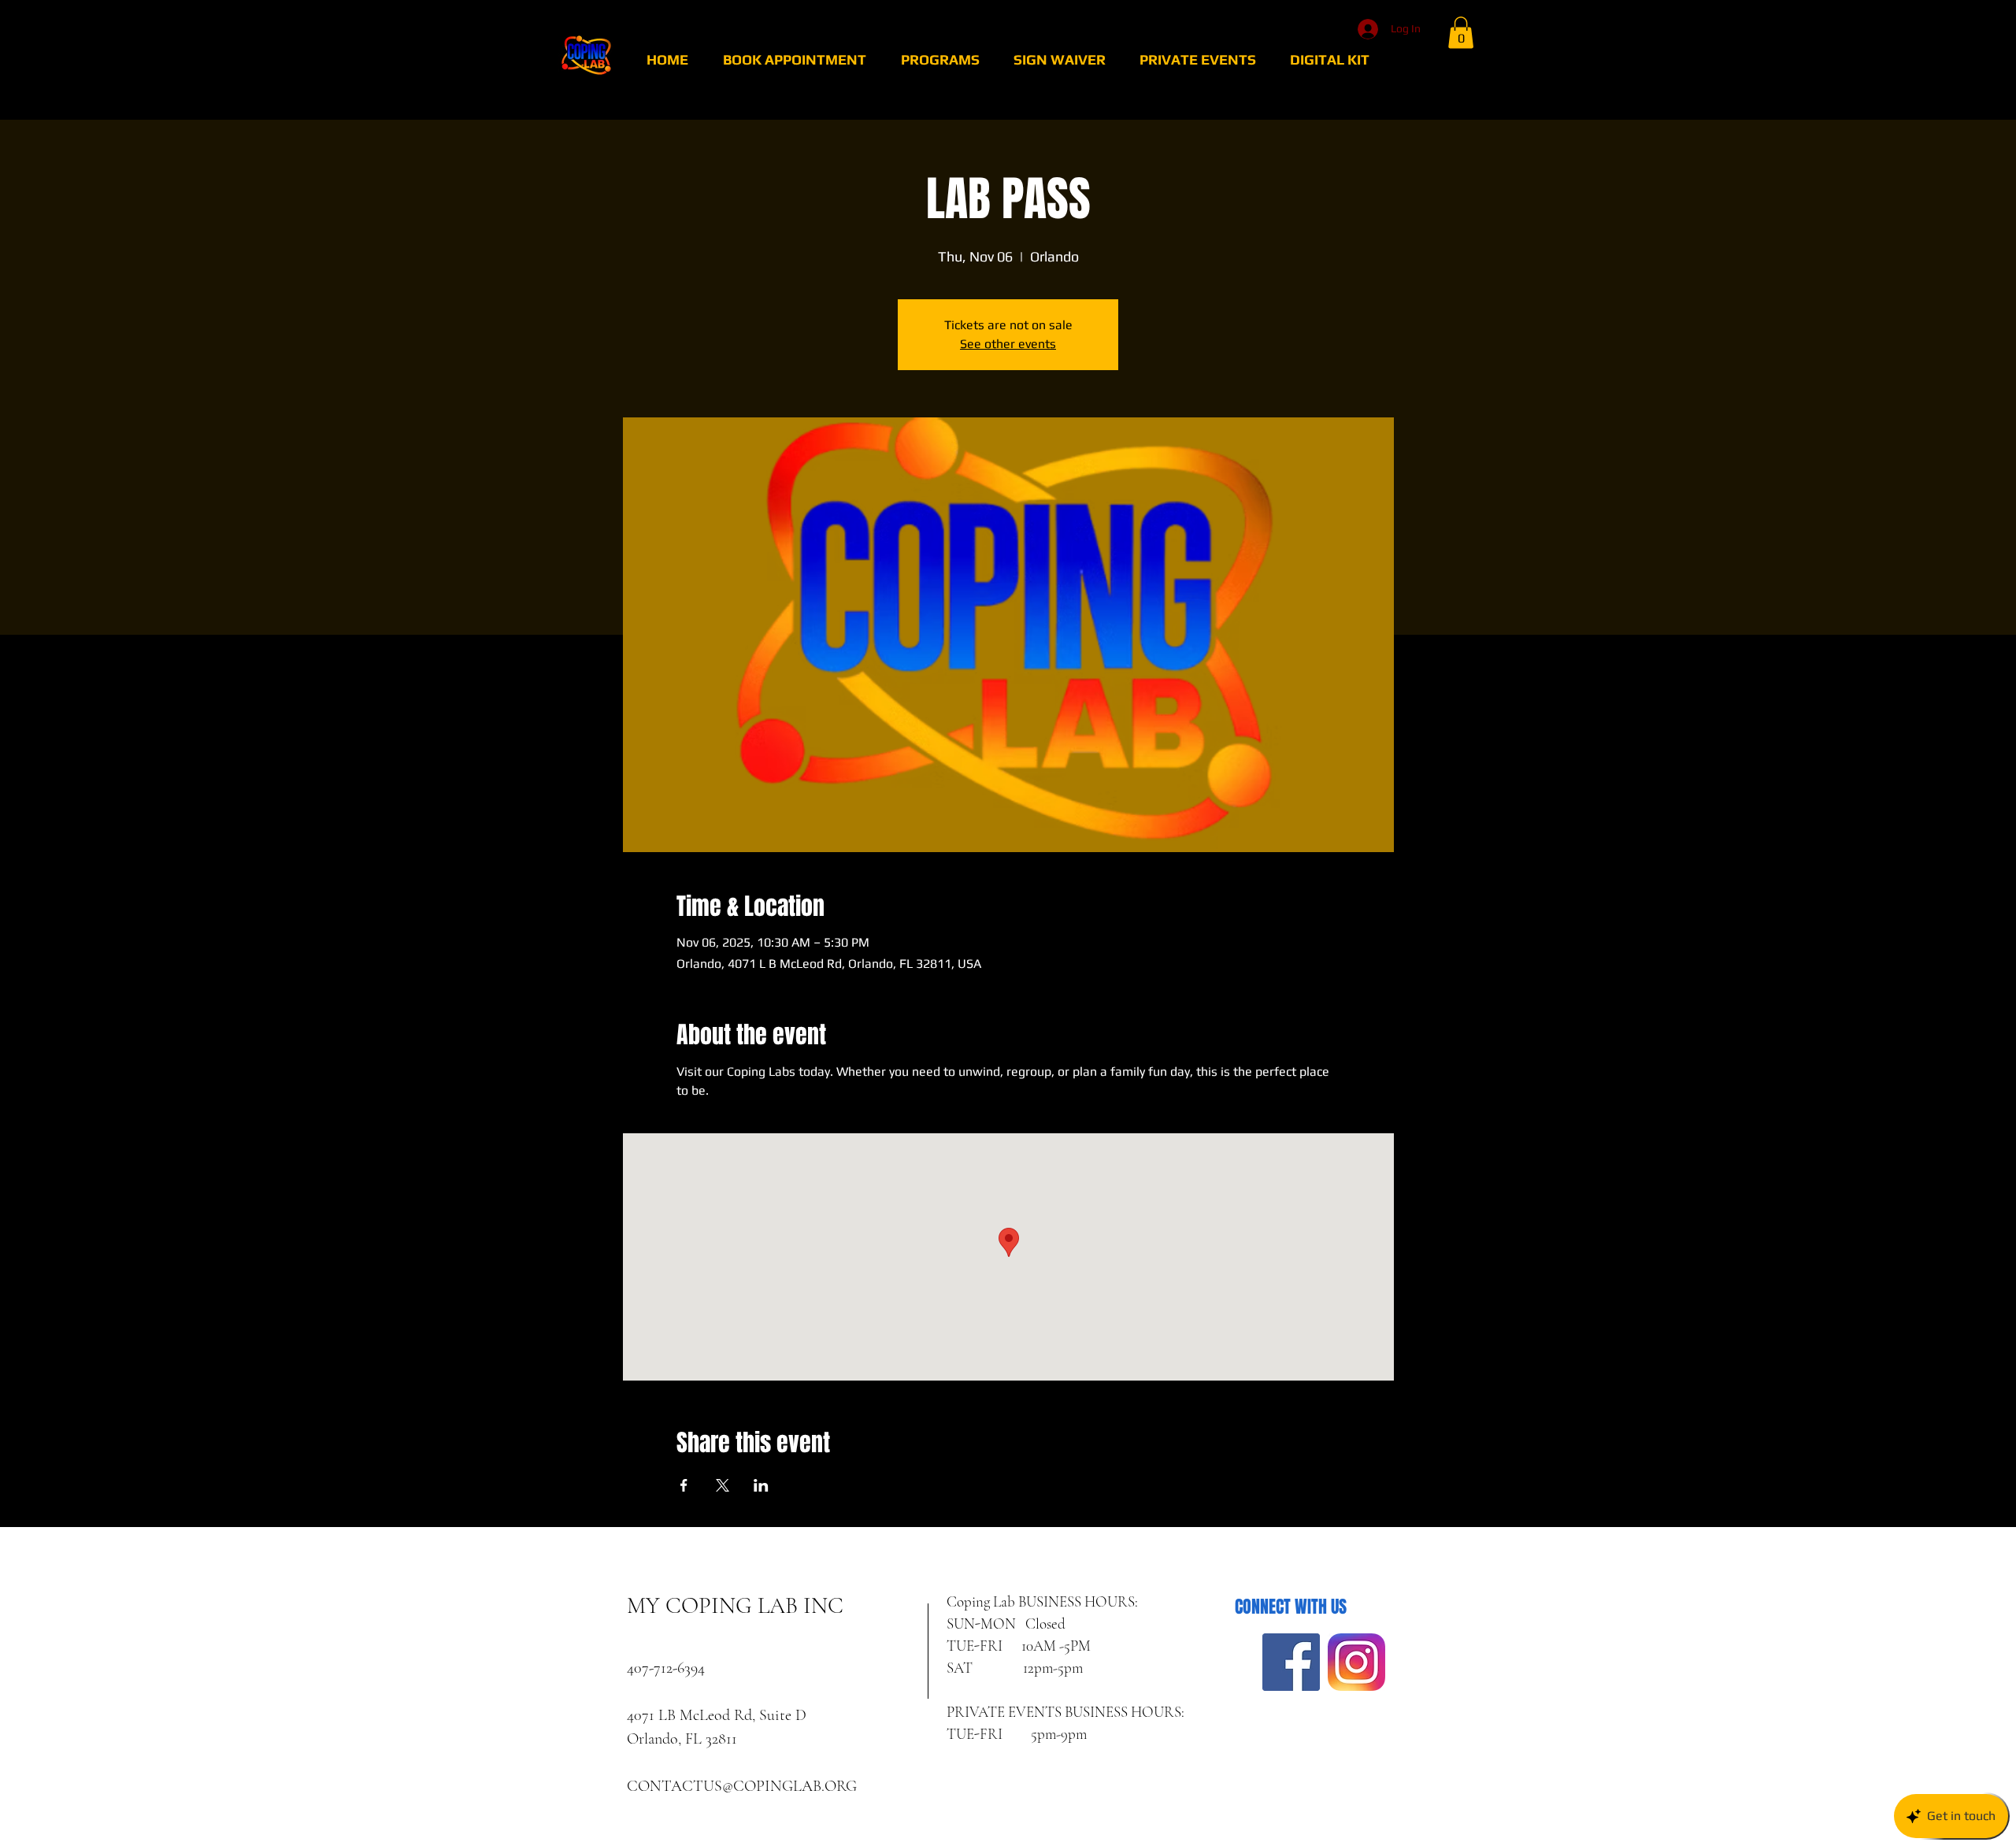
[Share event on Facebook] (684, 1485)
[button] (1461, 33)
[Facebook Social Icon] (1291, 1662)
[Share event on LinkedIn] (761, 1485)
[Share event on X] (723, 1485)
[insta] (1356, 1662)
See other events (1008, 344)
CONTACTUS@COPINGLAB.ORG (742, 1786)
